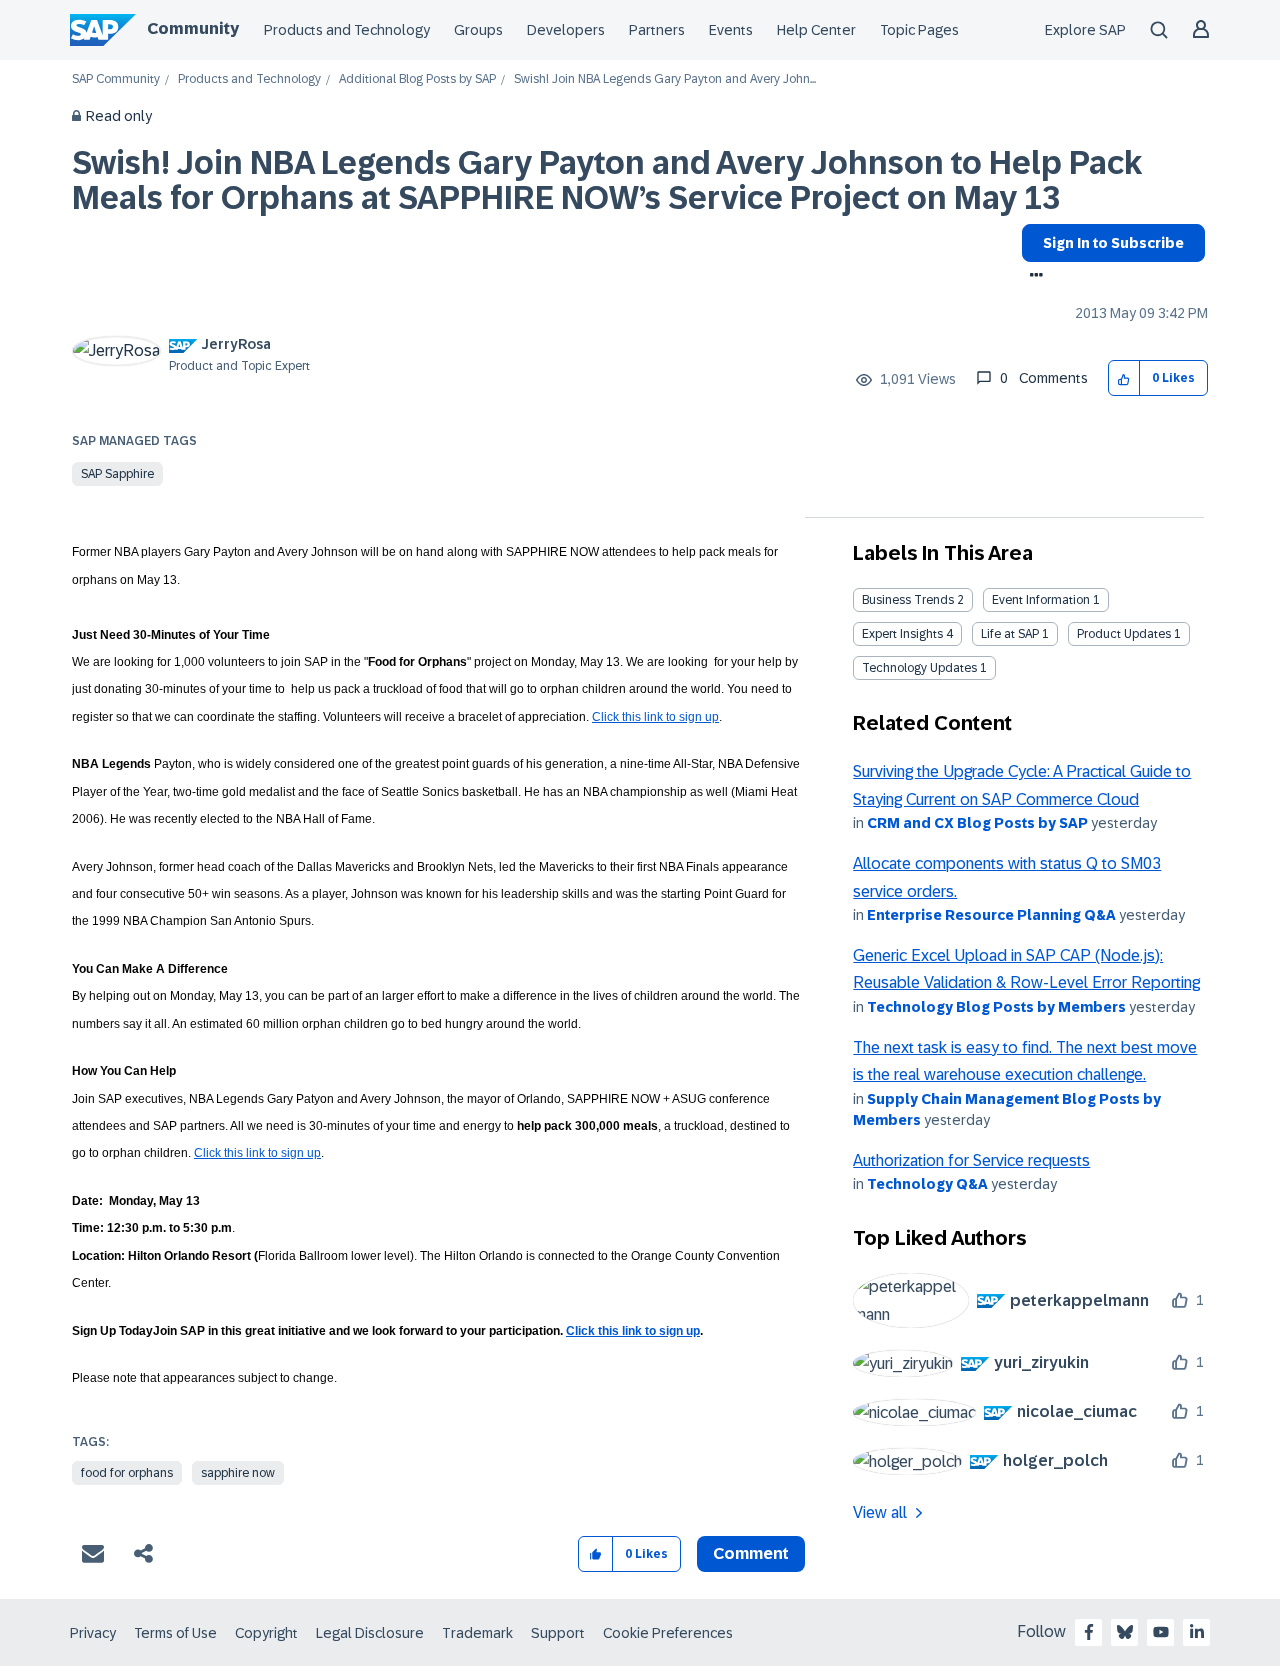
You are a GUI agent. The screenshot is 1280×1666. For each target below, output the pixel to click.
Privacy (93, 1633)
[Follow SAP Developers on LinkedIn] (1197, 1632)
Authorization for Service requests (971, 1160)
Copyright (266, 1633)
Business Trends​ (908, 600)
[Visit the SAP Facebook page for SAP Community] (1089, 1632)
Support (558, 1633)
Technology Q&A (927, 1184)
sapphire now (238, 1473)
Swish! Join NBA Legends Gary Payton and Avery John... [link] (665, 79)
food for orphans (127, 1473)
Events (731, 30)
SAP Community (116, 79)
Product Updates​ (1124, 634)
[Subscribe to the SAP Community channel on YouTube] (1161, 1632)
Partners (657, 30)
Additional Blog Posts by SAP (417, 79)
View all (880, 1512)
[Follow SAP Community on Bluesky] (1125, 1632)
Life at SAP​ (1010, 634)
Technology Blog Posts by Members (996, 1007)
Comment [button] (751, 1553)
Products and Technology (347, 30)
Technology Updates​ (919, 668)
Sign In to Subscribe (1113, 243)
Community (193, 28)
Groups (478, 30)
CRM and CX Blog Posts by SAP (977, 823)
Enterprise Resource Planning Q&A (991, 915)
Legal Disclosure (370, 1633)
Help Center (816, 30)
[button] (1124, 378)
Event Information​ (1041, 600)
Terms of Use (175, 1633)
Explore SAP (1085, 30)
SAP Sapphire (117, 474)
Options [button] (1032, 277)
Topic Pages (919, 30)
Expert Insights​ (902, 634)
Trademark (477, 1633)
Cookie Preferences (668, 1633)
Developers (566, 30)
